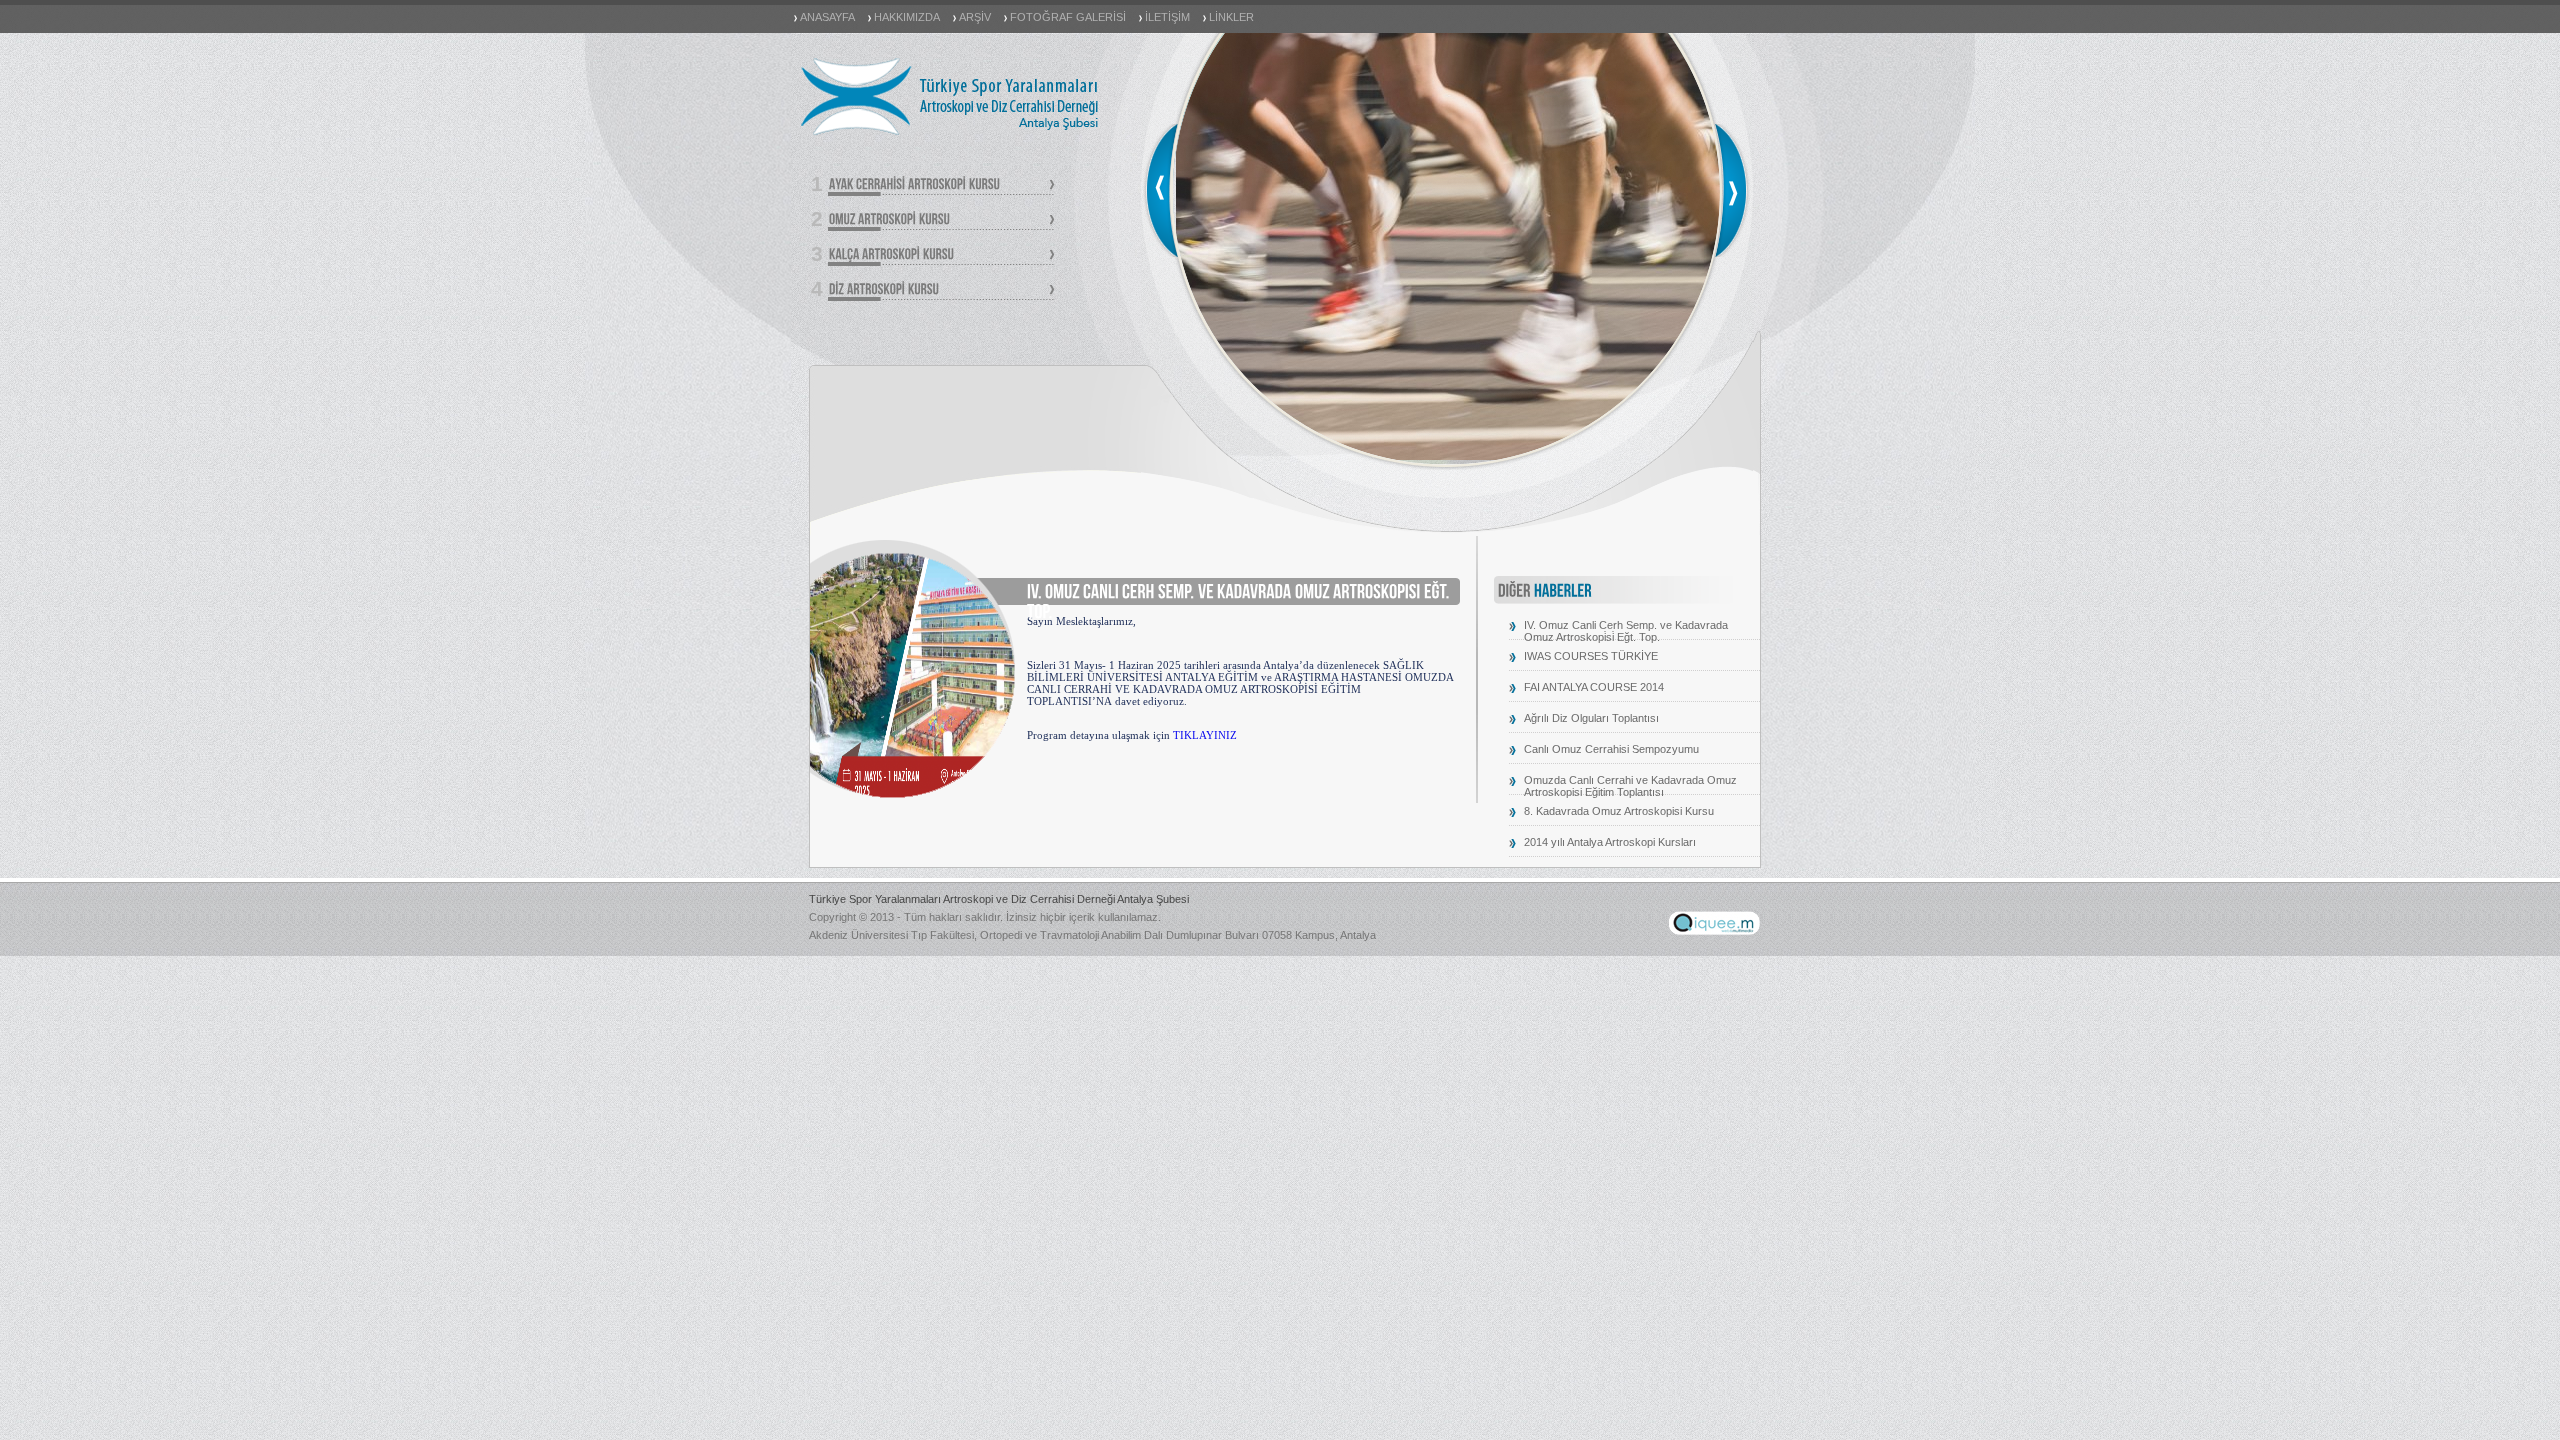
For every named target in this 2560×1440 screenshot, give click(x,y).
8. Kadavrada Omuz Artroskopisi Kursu (1619, 811)
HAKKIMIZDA (907, 17)
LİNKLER (1231, 17)
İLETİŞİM (1167, 17)
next (1732, 190)
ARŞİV (975, 17)
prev (1160, 190)
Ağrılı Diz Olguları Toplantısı (1591, 718)
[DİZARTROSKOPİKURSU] (941, 290)
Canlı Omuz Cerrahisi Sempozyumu (1611, 749)
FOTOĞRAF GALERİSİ (1068, 17)
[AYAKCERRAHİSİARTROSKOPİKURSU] (941, 185)
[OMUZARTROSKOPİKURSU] (941, 220)
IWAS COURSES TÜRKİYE (1591, 656)
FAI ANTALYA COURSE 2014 (1594, 687)
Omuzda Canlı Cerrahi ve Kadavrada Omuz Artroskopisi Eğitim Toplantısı (1630, 786)
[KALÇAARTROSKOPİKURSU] (941, 255)
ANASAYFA (827, 17)
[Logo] (950, 134)
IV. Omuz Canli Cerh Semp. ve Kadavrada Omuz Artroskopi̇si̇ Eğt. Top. (1626, 631)
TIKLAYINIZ (1205, 735)
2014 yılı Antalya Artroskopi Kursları (1610, 842)
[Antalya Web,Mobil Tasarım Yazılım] (1714, 931)
